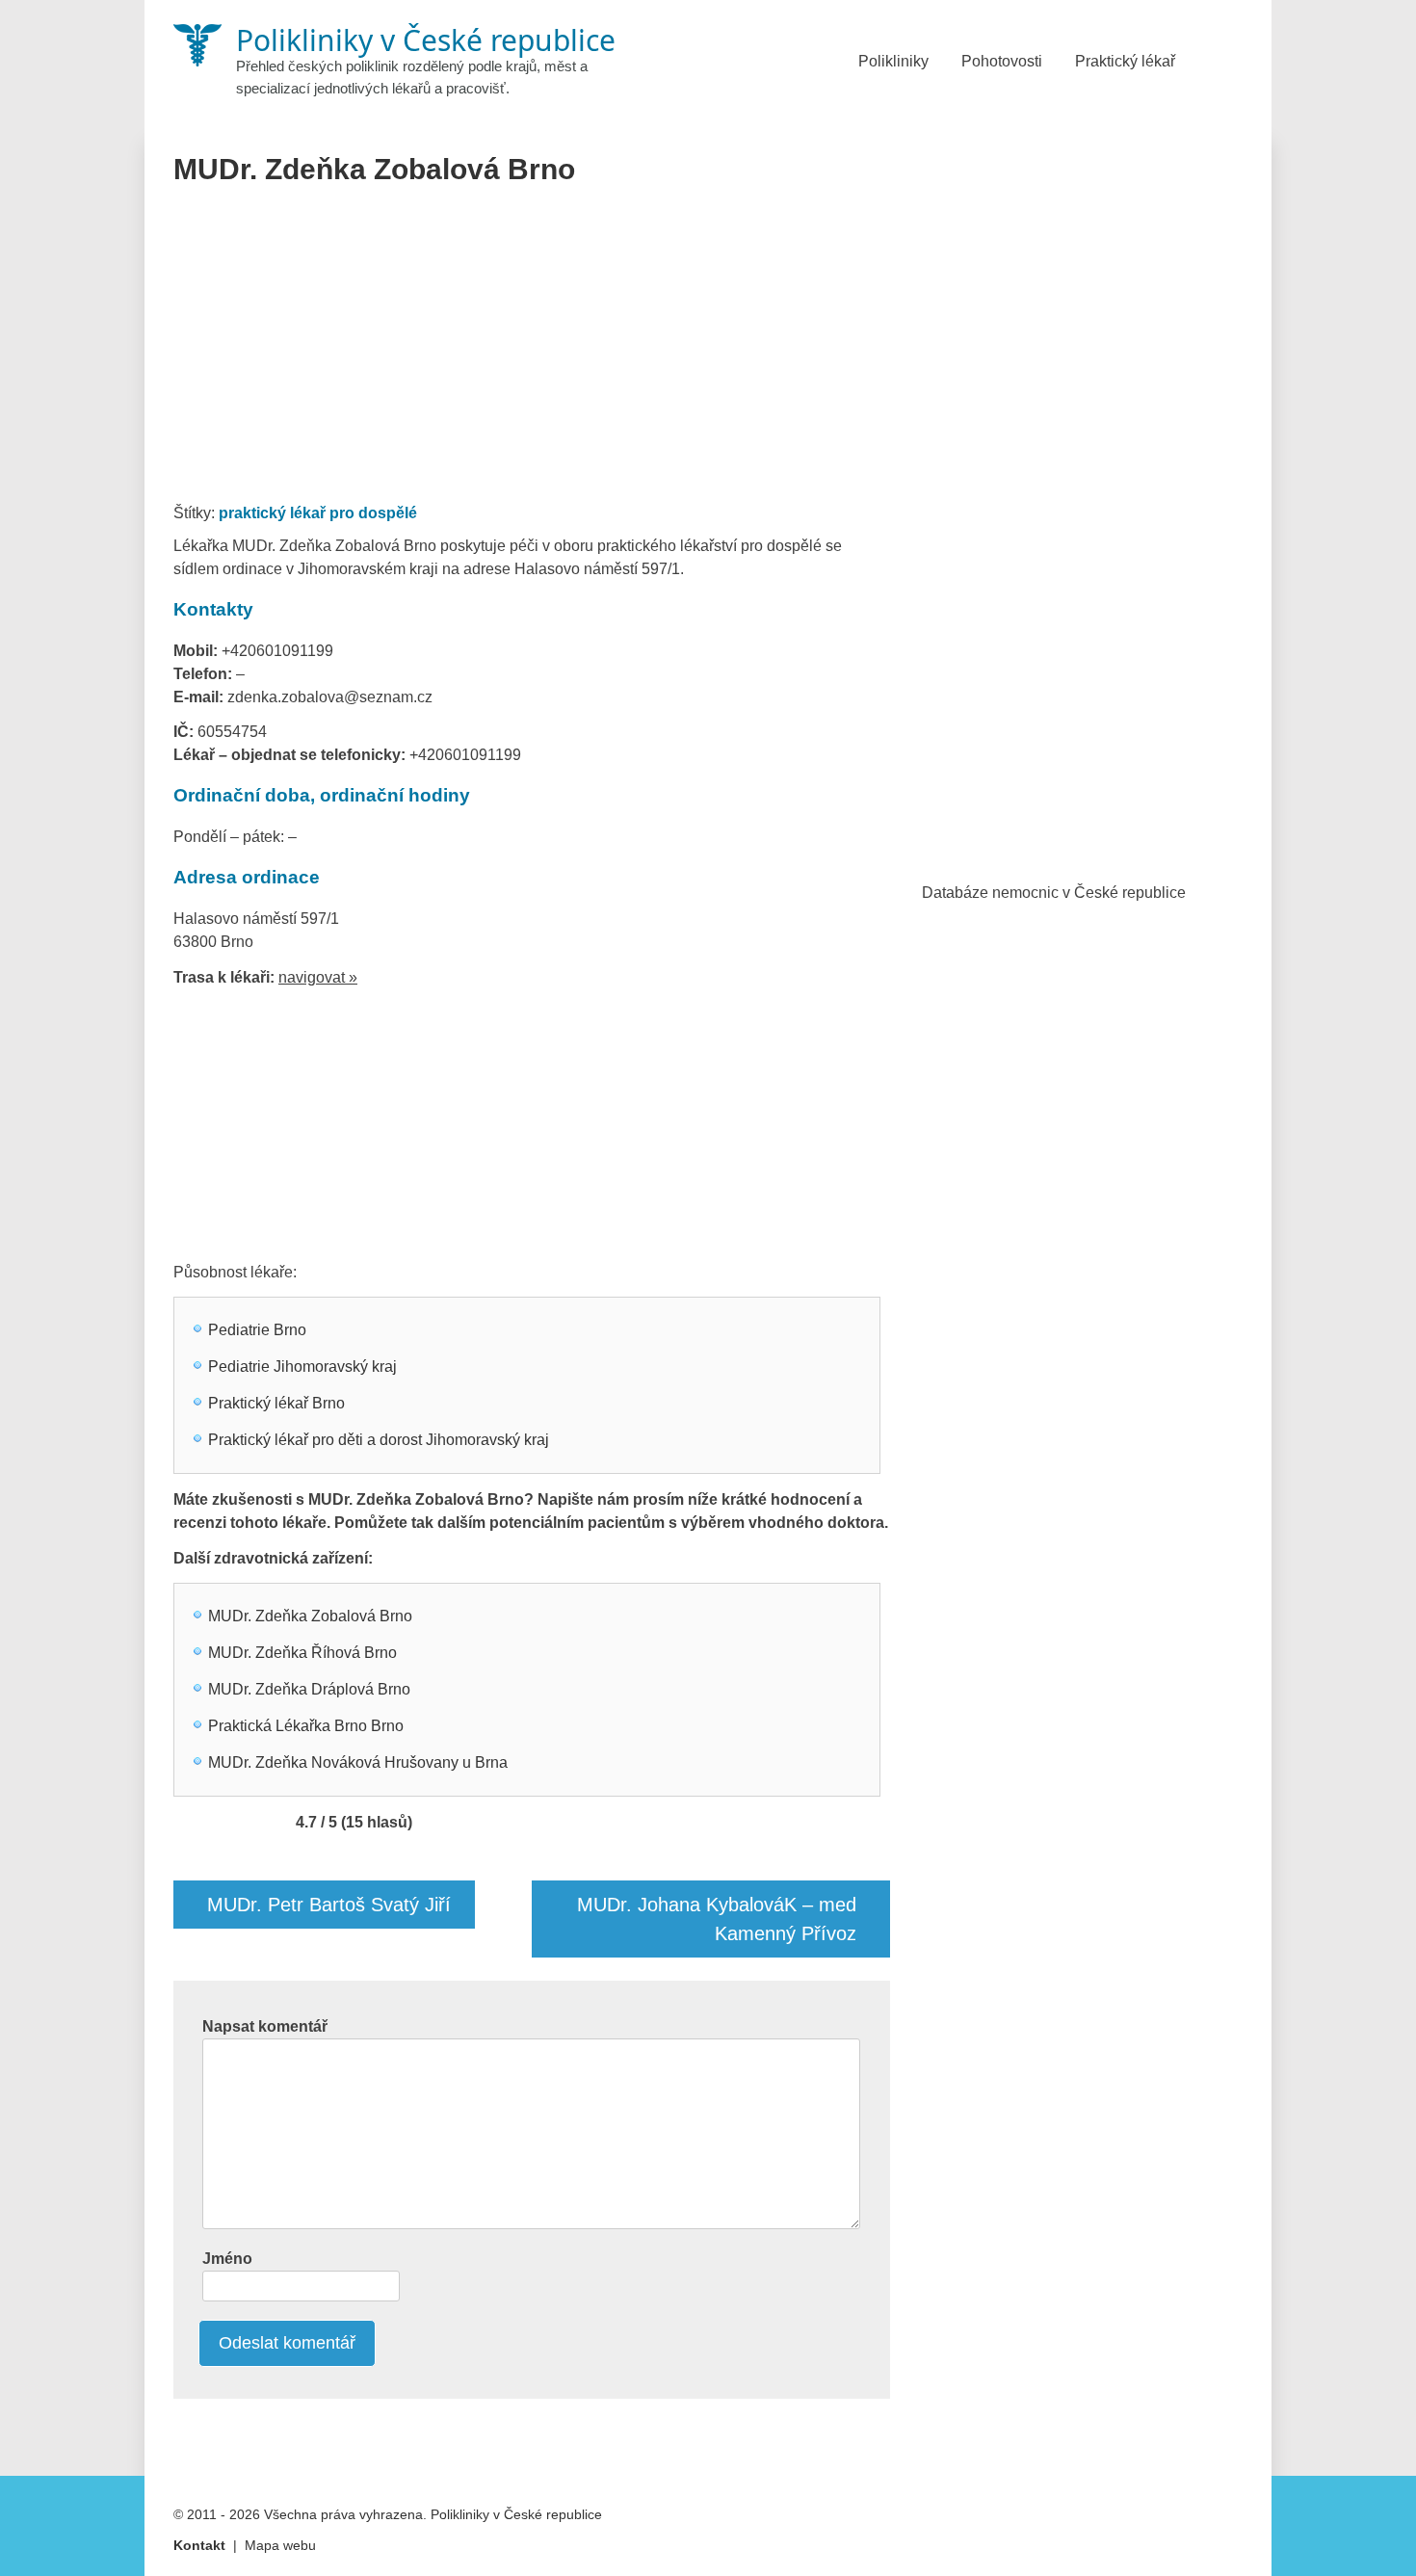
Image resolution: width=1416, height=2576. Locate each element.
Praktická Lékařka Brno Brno (306, 1726)
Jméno (227, 2259)
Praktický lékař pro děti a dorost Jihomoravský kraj (379, 1440)
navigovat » (318, 977)
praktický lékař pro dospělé (318, 513)
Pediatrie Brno (257, 1330)
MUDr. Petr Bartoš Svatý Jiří (329, 1905)
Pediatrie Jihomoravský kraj (302, 1367)
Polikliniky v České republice (516, 2514)
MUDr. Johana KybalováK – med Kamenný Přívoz (717, 1919)
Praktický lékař (1125, 61)
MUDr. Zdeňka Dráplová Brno (309, 1689)
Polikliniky (893, 61)
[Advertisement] (532, 351)
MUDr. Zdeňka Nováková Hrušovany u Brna (358, 1762)
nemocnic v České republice (1089, 893)
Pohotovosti (1002, 61)
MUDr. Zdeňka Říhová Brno (302, 1653)
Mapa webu (280, 2545)
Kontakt (199, 2545)
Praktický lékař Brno (276, 1403)
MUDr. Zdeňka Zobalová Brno (310, 1616)
